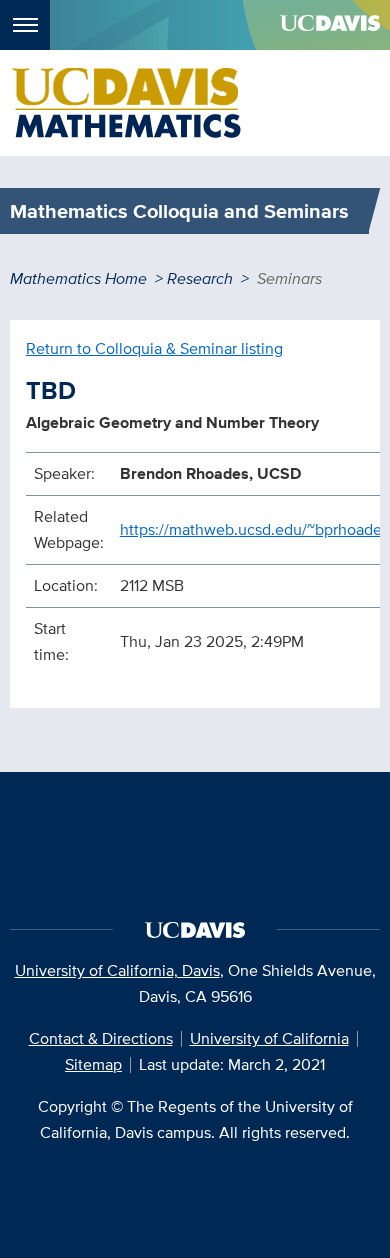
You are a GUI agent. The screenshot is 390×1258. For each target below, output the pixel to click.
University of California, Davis (117, 970)
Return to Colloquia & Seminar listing (154, 348)
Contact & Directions (101, 1038)
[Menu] (25, 25)
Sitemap (93, 1064)
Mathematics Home (78, 278)
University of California (269, 1038)
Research (200, 278)
